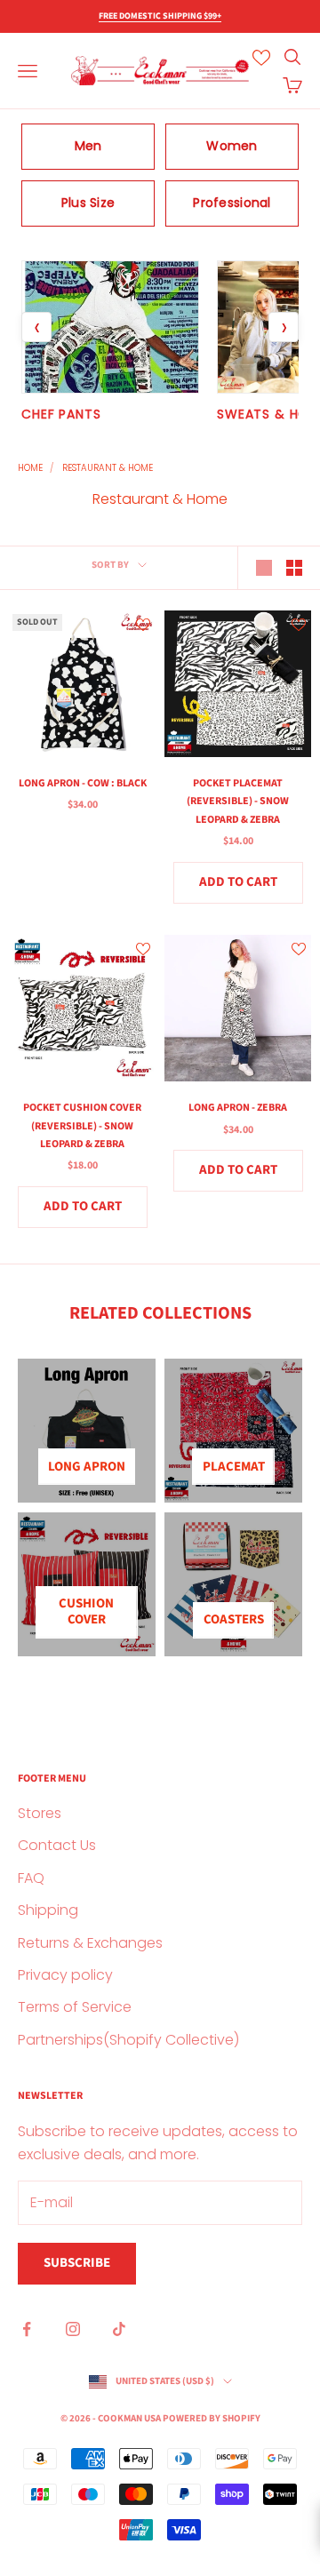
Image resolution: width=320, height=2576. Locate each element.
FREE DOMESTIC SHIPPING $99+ (160, 16)
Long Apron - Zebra (238, 1108)
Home (30, 468)
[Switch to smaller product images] (294, 568)
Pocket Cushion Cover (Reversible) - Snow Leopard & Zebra (82, 1126)
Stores (40, 1813)
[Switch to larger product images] (264, 568)
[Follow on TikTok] (119, 2329)
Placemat (234, 1467)
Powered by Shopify (212, 2418)
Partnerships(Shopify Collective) (128, 2040)
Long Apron (87, 1467)
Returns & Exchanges (90, 1943)
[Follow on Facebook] (27, 2329)
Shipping (48, 1910)
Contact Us (57, 1845)
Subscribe (77, 2263)
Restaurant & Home (108, 468)
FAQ (31, 1878)
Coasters (234, 1619)
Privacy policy (65, 1975)
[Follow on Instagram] (73, 2329)
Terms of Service (75, 2007)
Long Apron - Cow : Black (83, 783)
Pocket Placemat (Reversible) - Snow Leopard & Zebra (238, 802)
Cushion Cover (86, 1611)
